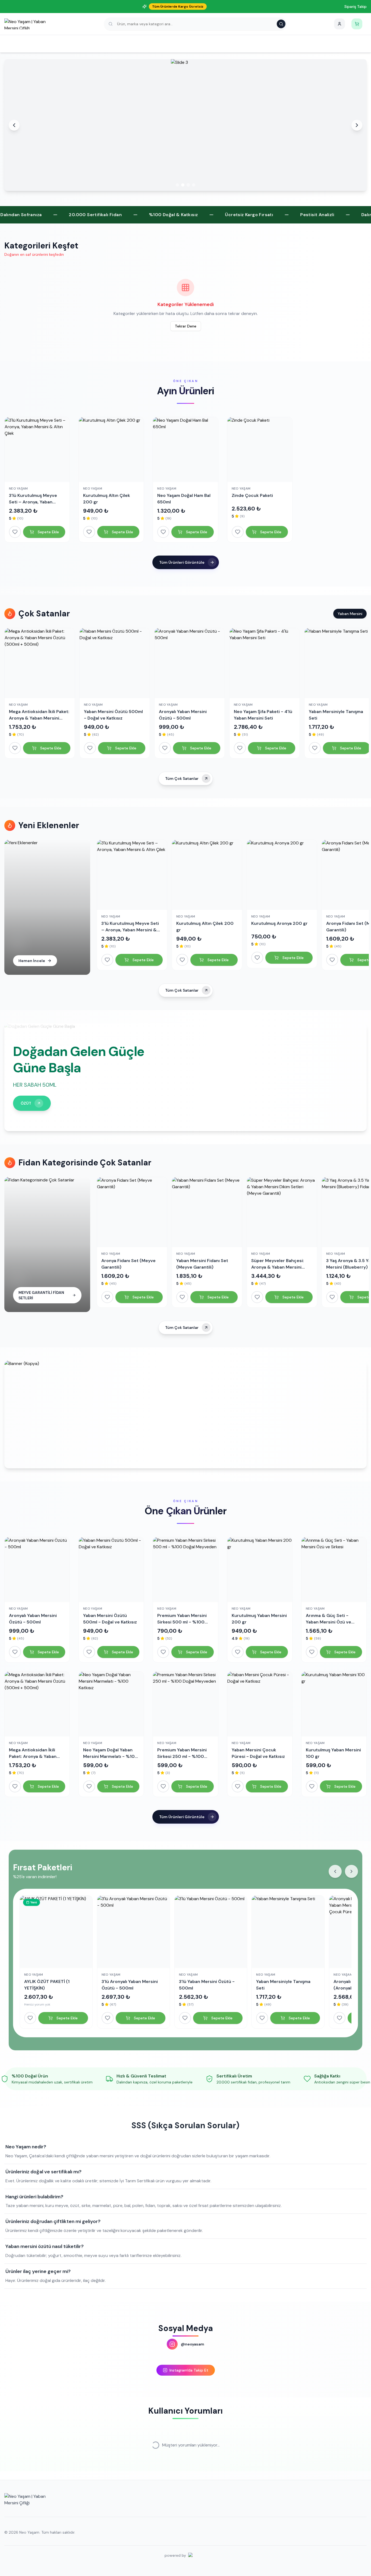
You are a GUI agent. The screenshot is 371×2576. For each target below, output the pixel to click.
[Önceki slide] (14, 125)
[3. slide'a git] (188, 185)
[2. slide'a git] (183, 185)
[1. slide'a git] (177, 185)
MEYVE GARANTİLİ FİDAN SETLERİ (41, 1295)
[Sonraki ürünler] (351, 1871)
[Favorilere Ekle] (15, 532)
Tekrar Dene (186, 326)
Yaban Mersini (350, 614)
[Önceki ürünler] (335, 1871)
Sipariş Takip (356, 7)
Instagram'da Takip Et (189, 2370)
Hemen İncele (32, 961)
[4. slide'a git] (194, 185)
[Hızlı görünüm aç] (37, 474)
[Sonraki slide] (357, 125)
